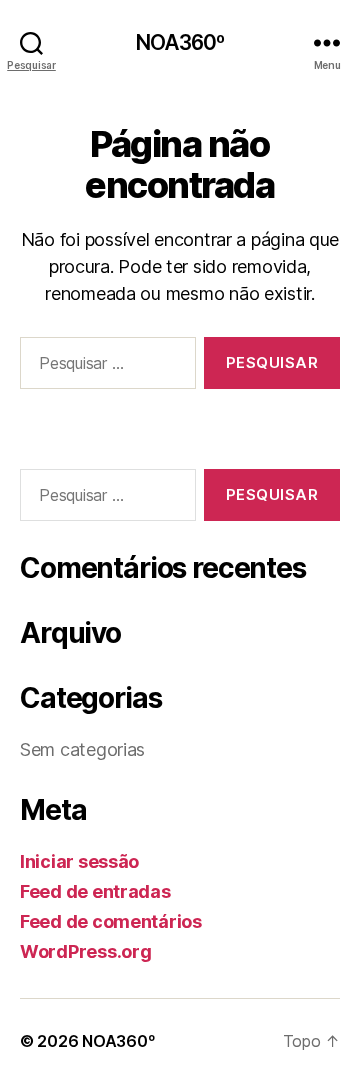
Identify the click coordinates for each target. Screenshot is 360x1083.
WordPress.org (86, 951)
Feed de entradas (95, 891)
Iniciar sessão (79, 861)
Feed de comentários (111, 921)
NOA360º (180, 42)
